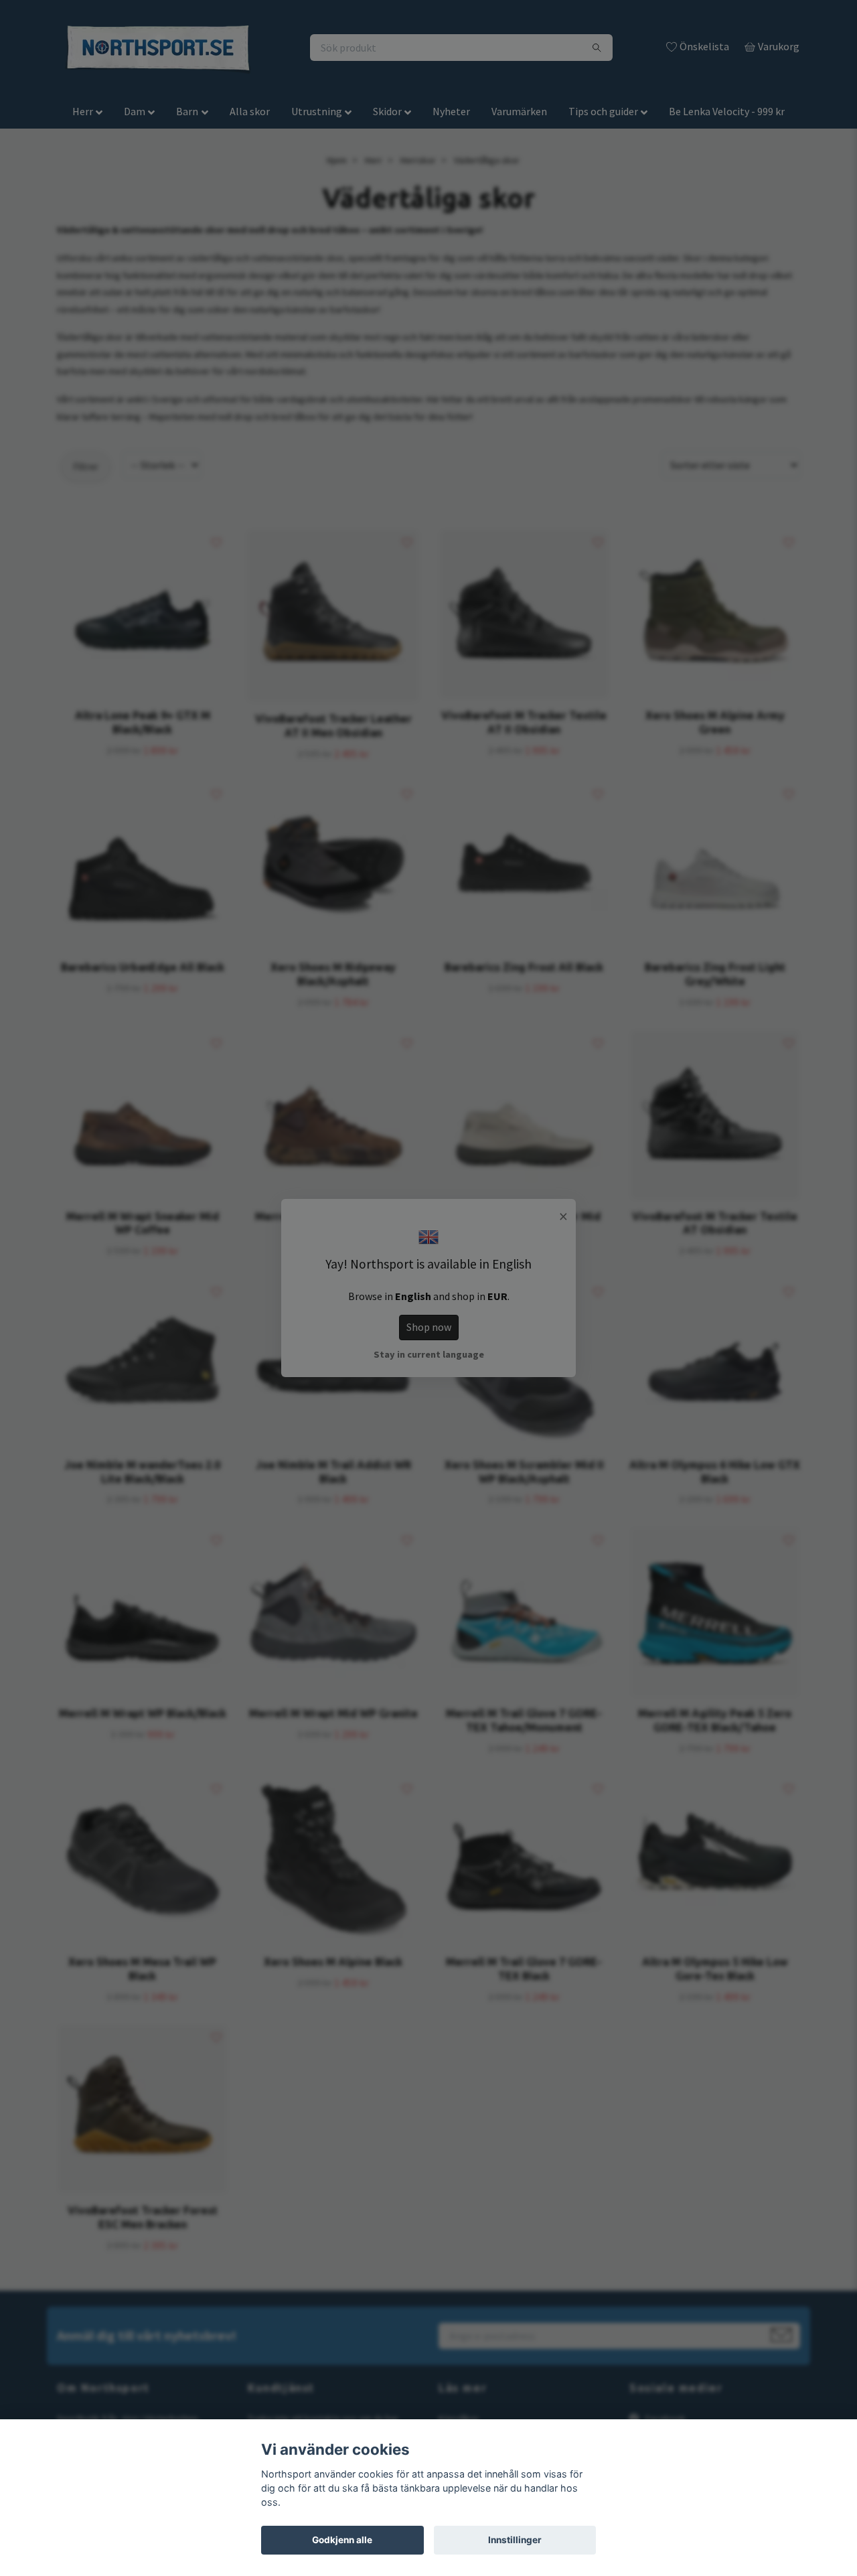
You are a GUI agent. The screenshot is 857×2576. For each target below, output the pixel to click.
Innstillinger (515, 2540)
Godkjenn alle (342, 2540)
